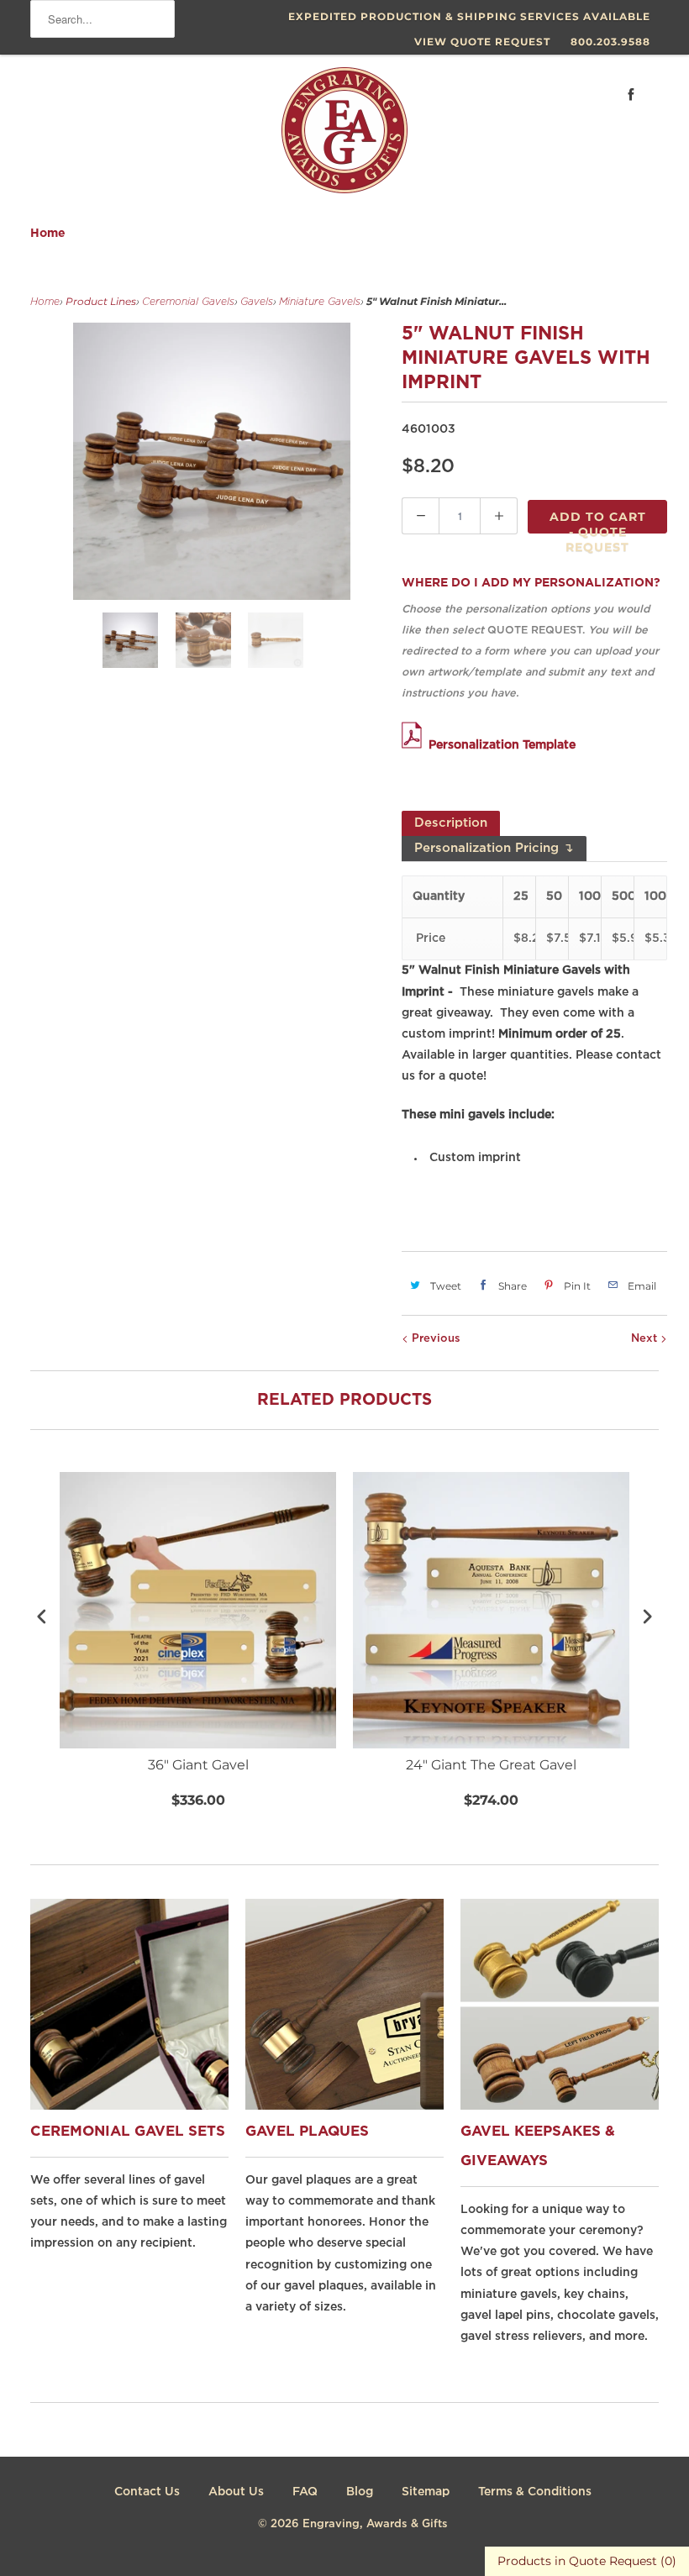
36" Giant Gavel (198, 1765)
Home (48, 234)
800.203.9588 (610, 42)
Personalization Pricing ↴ (494, 848)
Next (646, 1339)
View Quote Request (482, 42)
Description (451, 823)
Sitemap (426, 2492)
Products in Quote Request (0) (587, 2561)
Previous (434, 1339)
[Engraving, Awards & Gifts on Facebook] (631, 95)
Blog (360, 2492)
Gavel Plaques (307, 2132)
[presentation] (42, 1616)
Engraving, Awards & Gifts (375, 2524)
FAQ (305, 2492)
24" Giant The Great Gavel (491, 1765)
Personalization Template (502, 745)
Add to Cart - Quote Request (598, 521)
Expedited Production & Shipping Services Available (469, 16)
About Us (236, 2492)
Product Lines (101, 301)
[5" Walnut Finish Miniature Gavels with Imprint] (212, 461)
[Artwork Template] (415, 745)
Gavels (257, 302)
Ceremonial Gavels (188, 302)
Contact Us (147, 2492)
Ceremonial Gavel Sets (128, 2132)
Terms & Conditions (535, 2492)
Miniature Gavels (320, 302)
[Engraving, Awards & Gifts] (344, 137)
